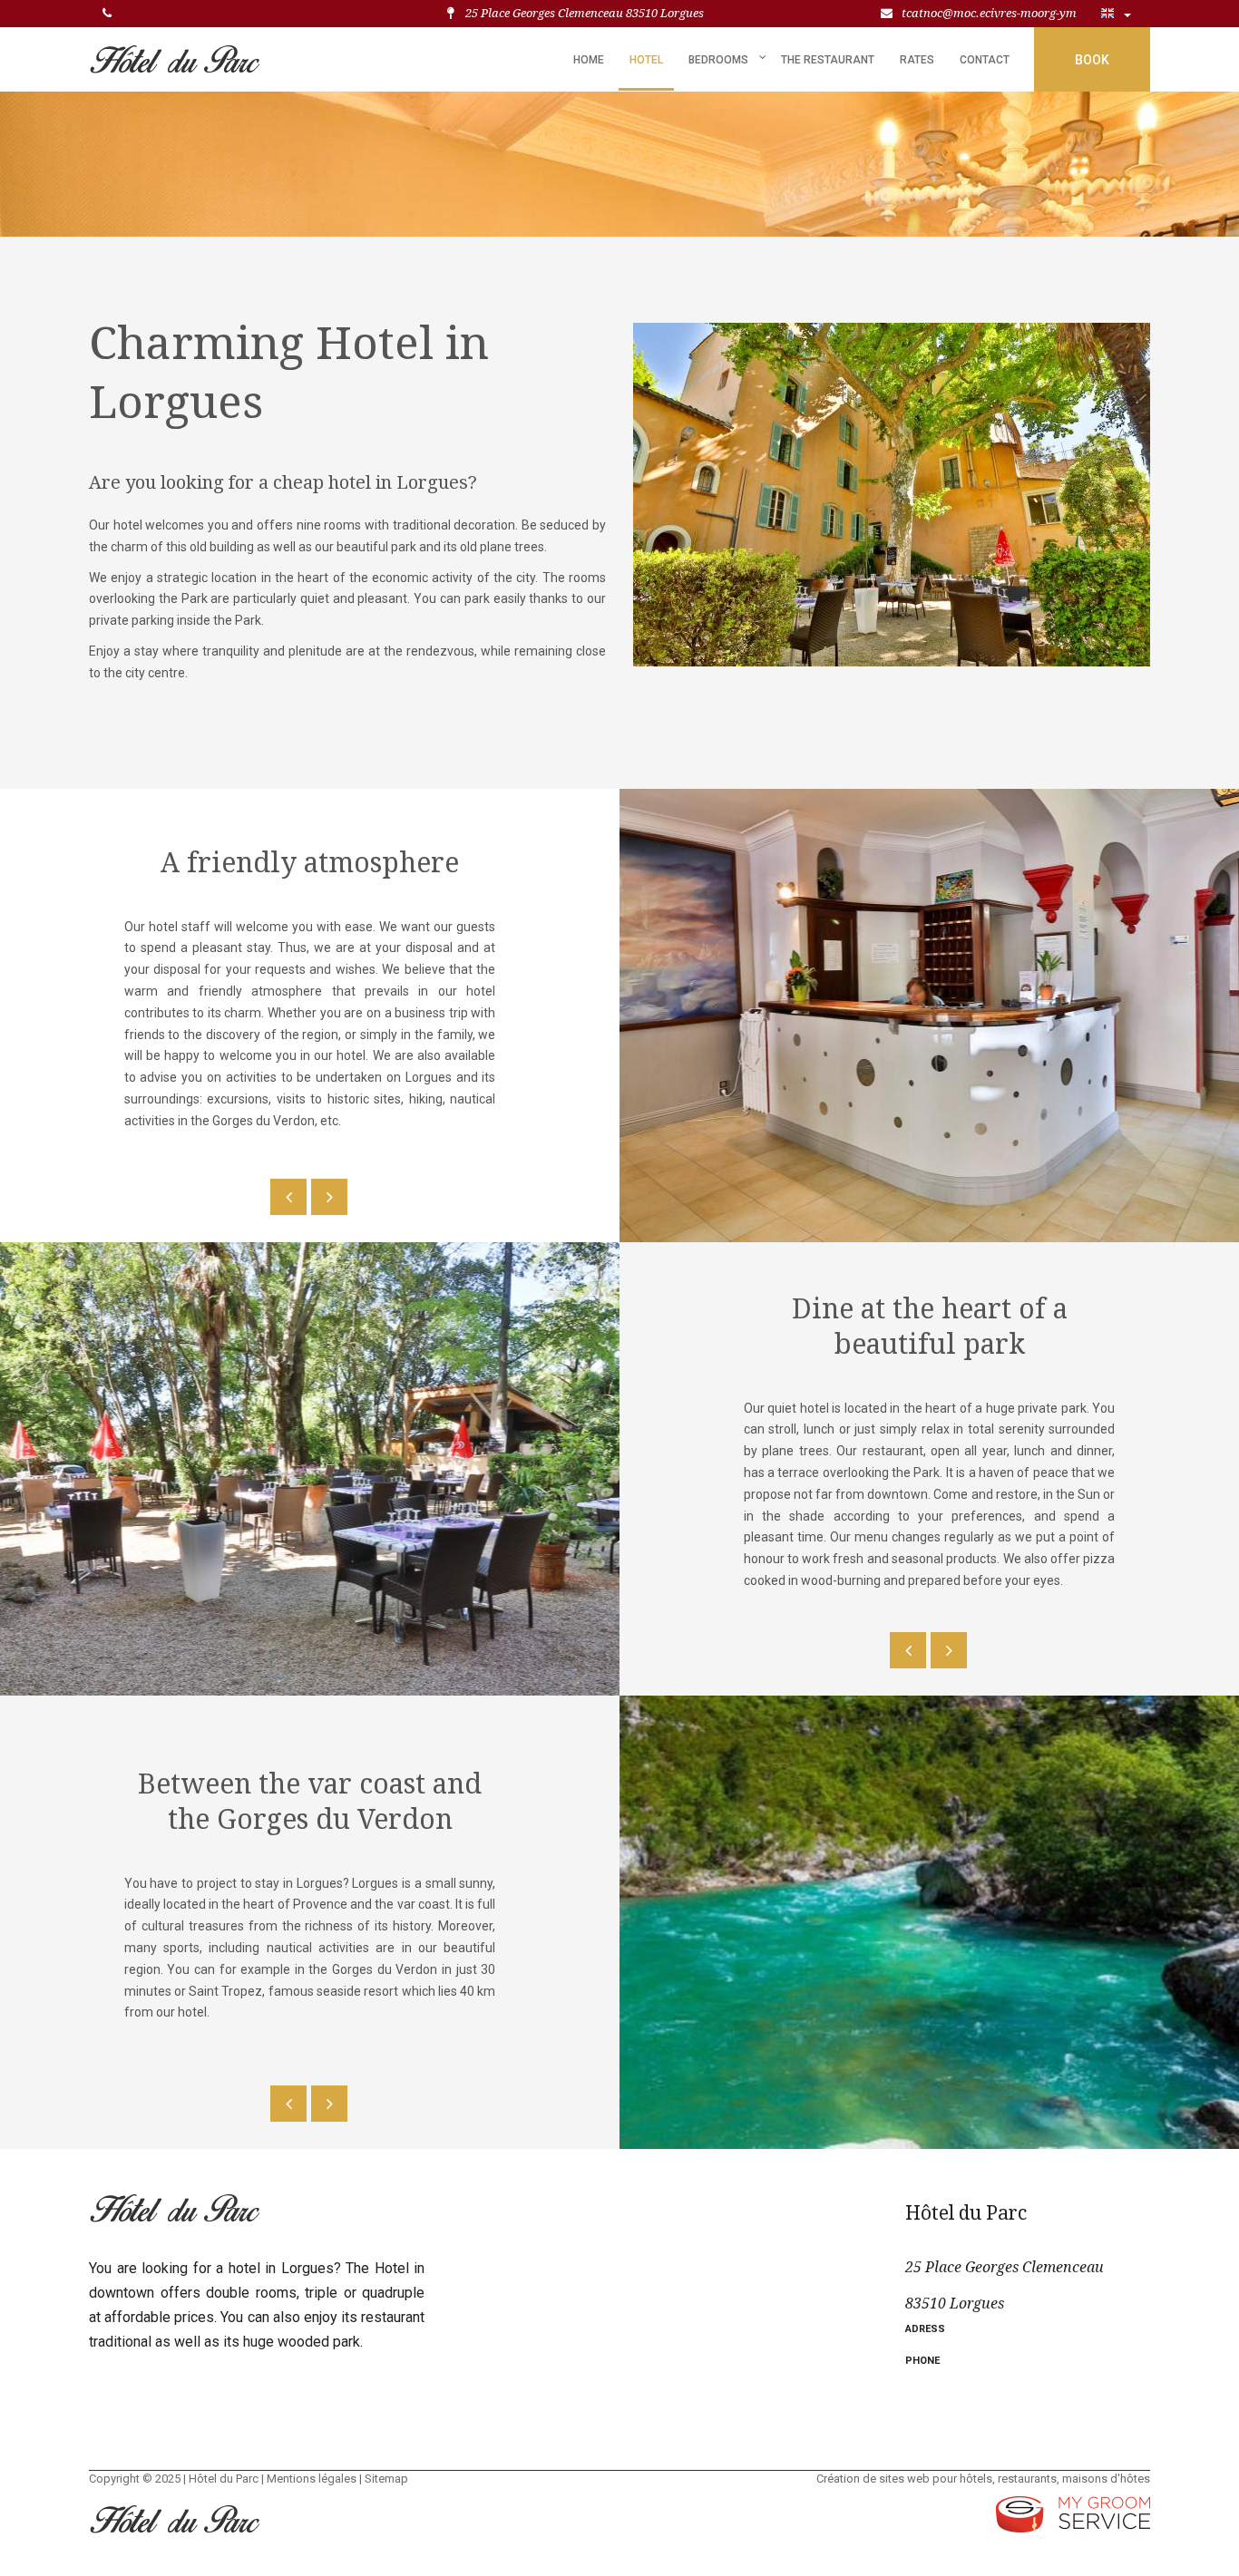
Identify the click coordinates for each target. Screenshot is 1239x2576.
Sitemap (386, 2479)
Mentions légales (312, 2479)
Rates (917, 60)
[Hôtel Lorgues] (174, 53)
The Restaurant (828, 60)
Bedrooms (718, 60)
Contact (985, 60)
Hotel (646, 60)
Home (589, 60)
